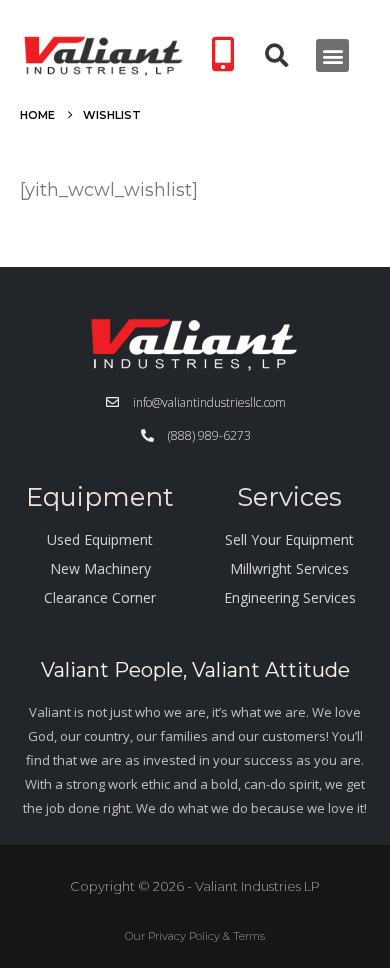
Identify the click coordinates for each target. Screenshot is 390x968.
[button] (277, 55)
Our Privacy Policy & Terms (195, 936)
